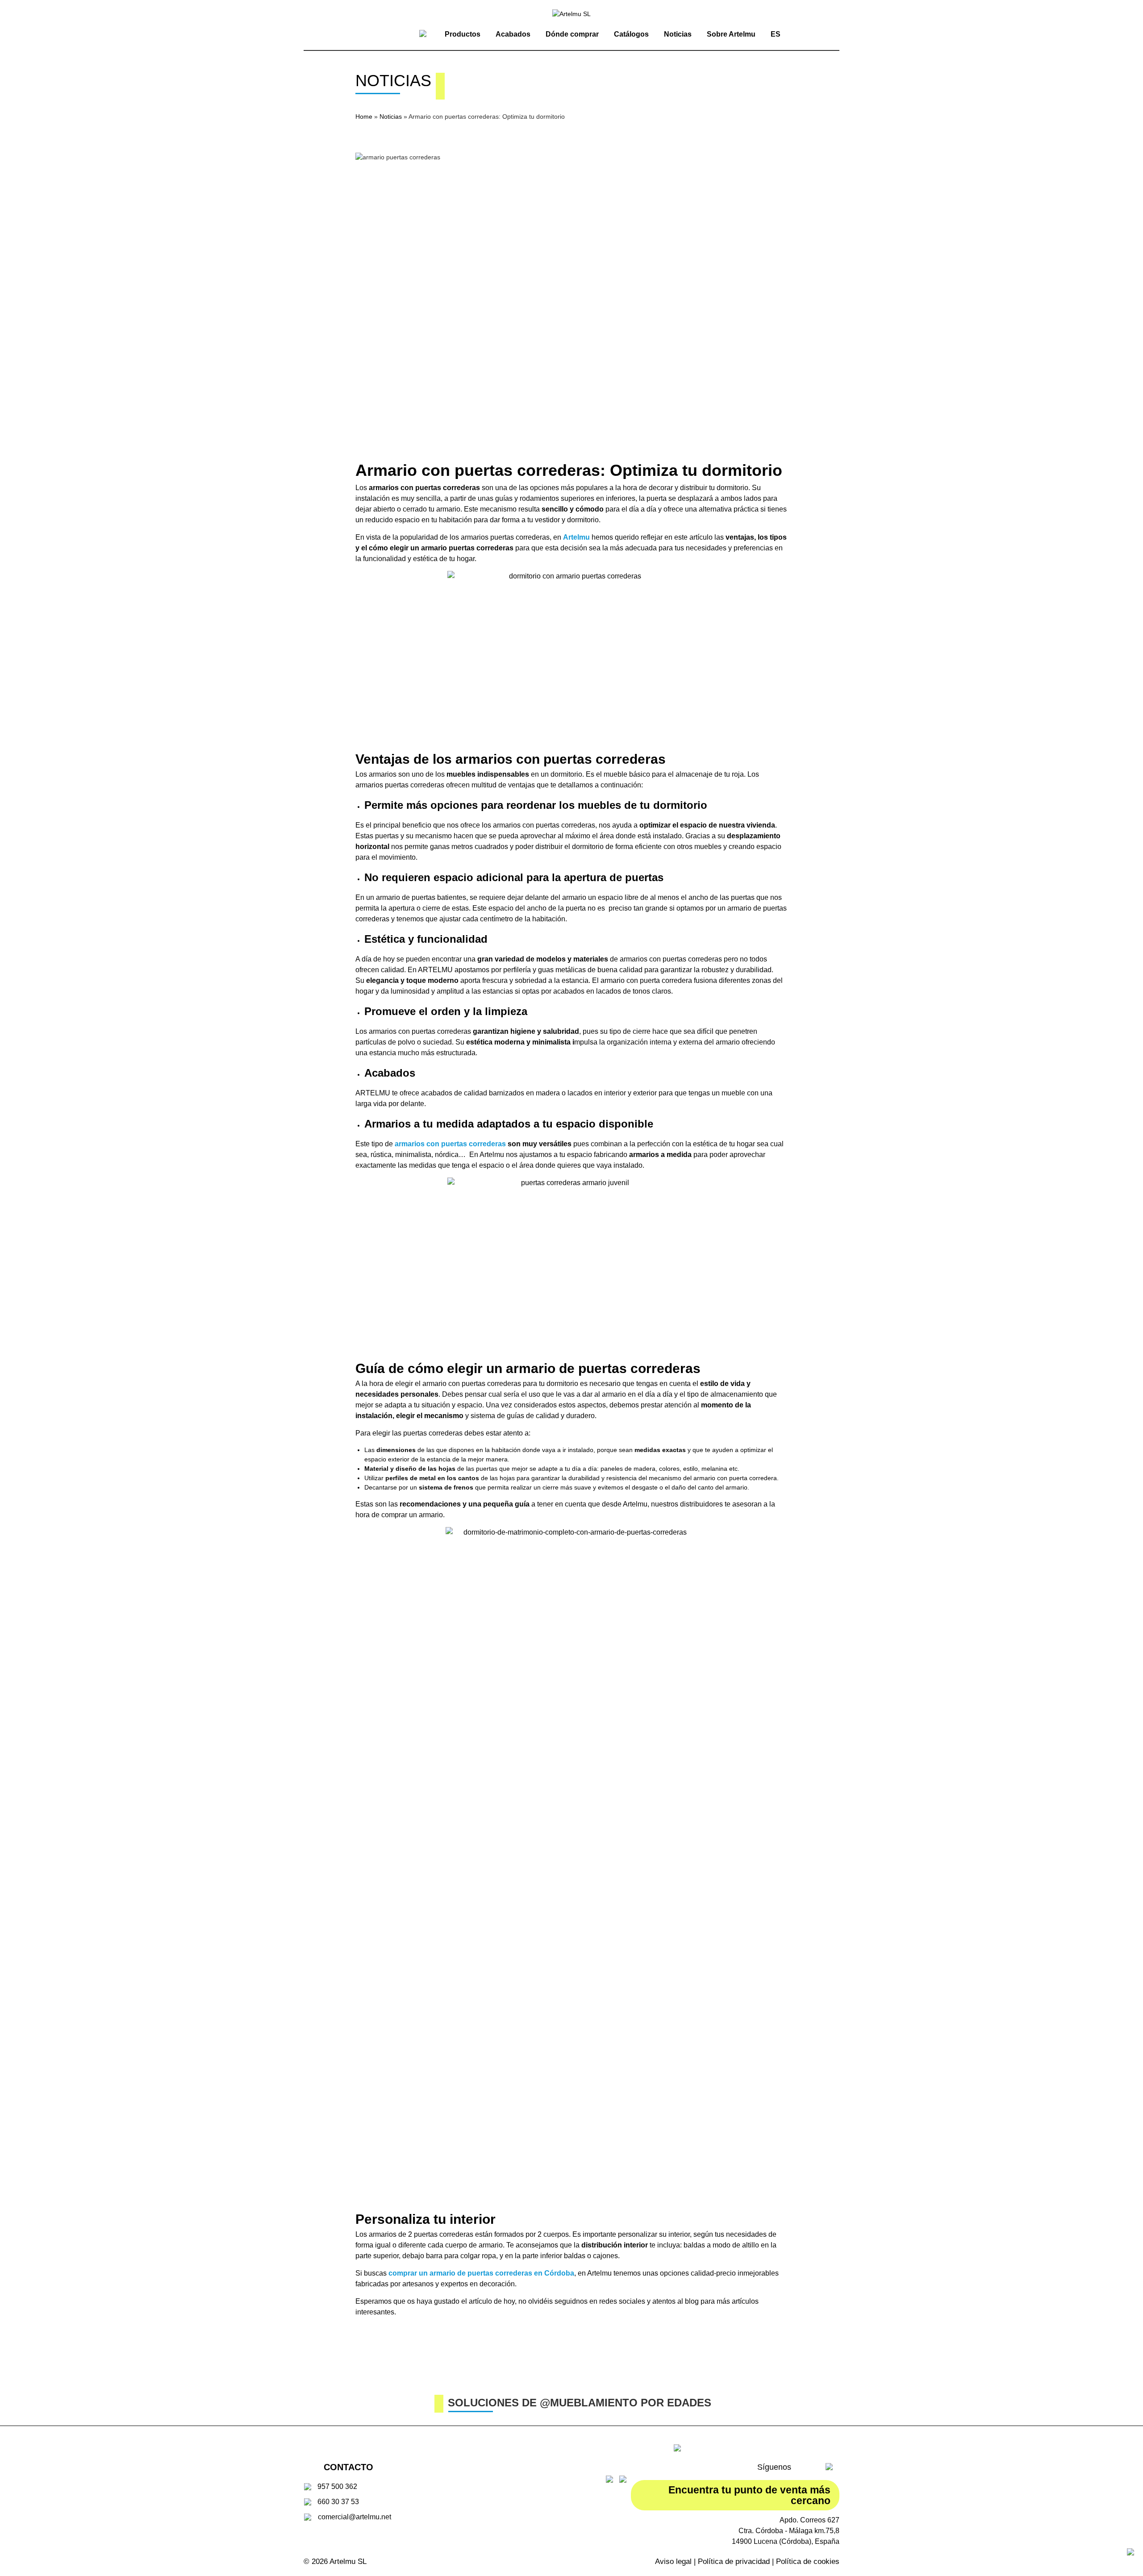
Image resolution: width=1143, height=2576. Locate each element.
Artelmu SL (348, 2561)
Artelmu (576, 537)
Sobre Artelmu (731, 34)
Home (364, 117)
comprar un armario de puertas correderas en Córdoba (481, 2273)
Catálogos (631, 34)
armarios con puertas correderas (450, 1144)
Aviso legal (673, 2561)
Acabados (513, 34)
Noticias (678, 34)
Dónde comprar (572, 34)
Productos (463, 34)
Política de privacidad (734, 2561)
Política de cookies (808, 2561)
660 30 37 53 (338, 2502)
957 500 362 (337, 2487)
